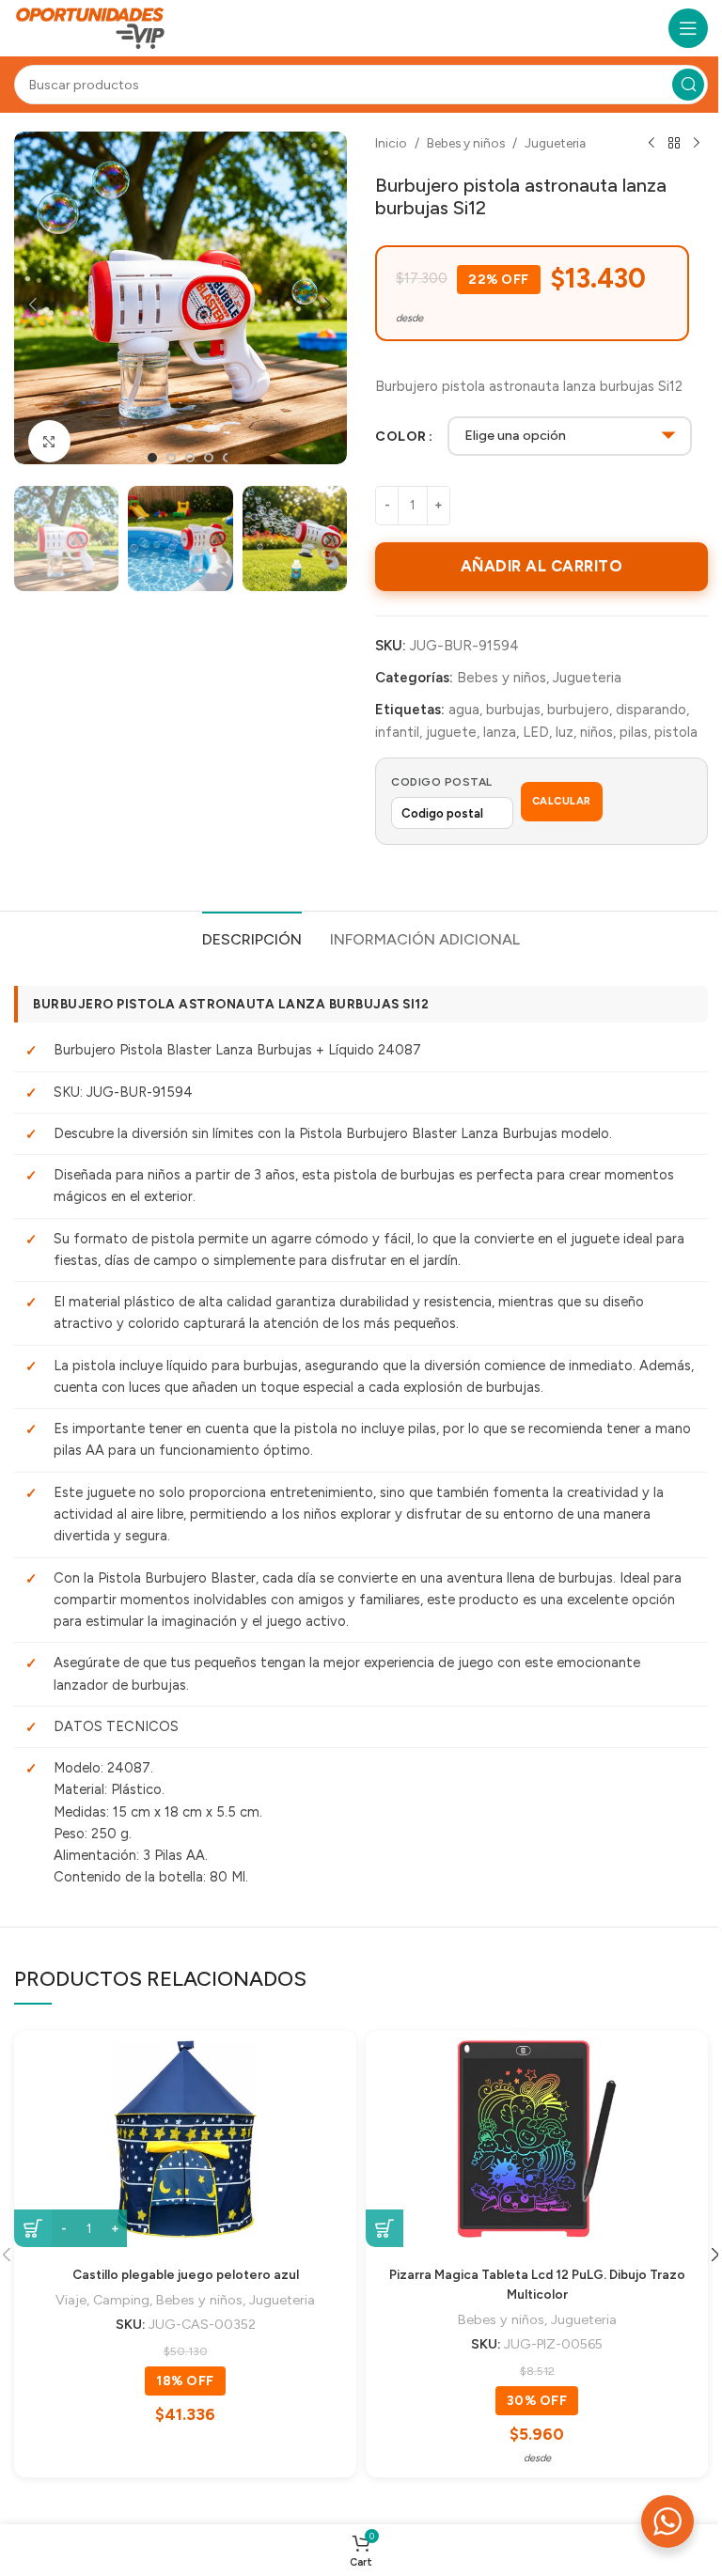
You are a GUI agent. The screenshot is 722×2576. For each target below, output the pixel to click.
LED (536, 732)
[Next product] (697, 144)
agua (464, 710)
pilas (634, 732)
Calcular (562, 801)
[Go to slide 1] (152, 458)
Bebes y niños (466, 143)
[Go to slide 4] (209, 458)
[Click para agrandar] (49, 441)
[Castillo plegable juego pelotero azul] (185, 2139)
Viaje (71, 2300)
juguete (451, 732)
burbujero (578, 710)
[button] (33, 304)
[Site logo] (91, 27)
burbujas (513, 710)
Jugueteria (555, 143)
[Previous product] (651, 144)
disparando (651, 710)
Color (401, 436)
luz (565, 732)
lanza (500, 732)
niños (596, 732)
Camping (121, 2300)
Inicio (391, 143)
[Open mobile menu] (688, 28)
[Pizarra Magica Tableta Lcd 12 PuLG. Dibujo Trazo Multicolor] (537, 2139)
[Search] (688, 85)
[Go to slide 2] (171, 458)
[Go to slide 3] (190, 458)
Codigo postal (442, 782)
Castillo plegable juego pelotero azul (186, 2274)
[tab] (252, 937)
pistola (676, 732)
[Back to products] (674, 144)
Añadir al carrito (542, 566)
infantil (397, 732)
